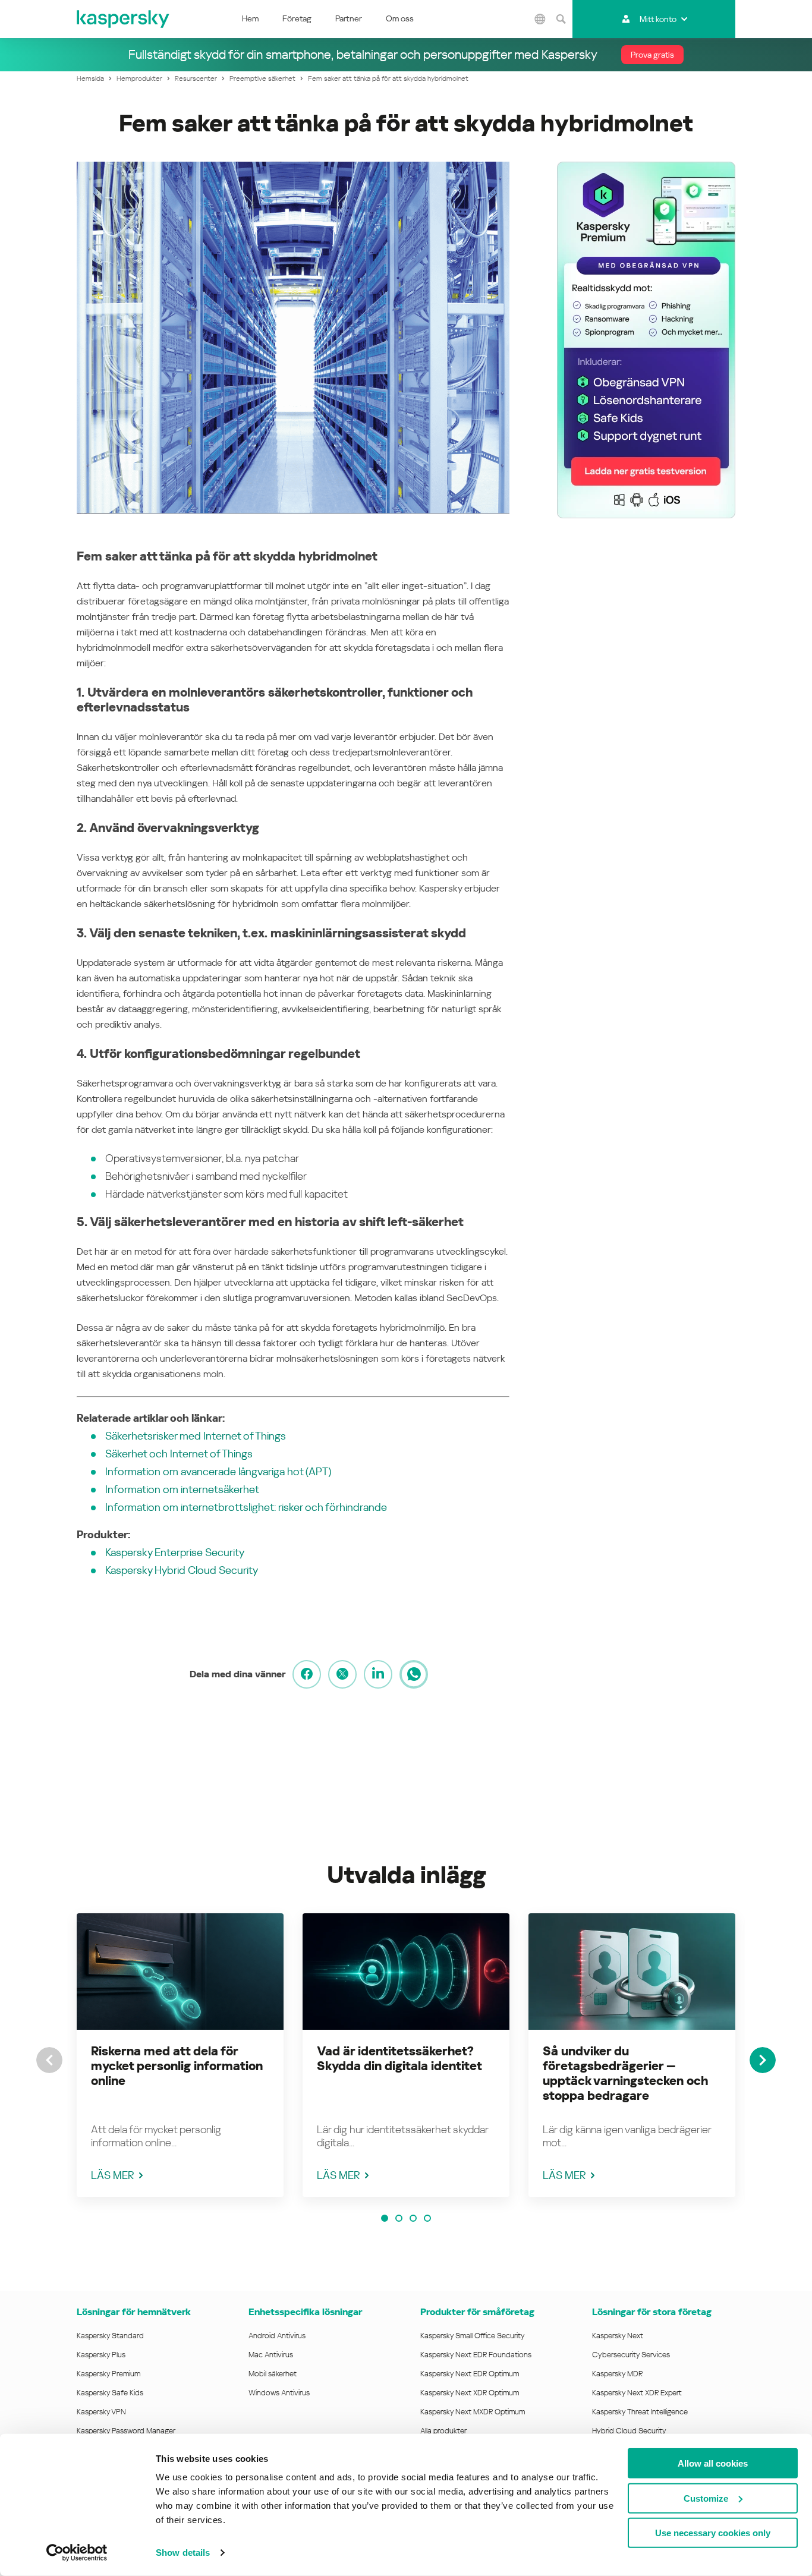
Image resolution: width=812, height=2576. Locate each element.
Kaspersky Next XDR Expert (637, 2393)
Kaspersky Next (618, 2336)
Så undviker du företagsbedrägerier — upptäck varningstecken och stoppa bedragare (625, 2073)
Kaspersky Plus (101, 2355)
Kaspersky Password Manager (126, 2431)
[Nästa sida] (763, 2060)
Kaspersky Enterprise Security (175, 1552)
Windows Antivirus (279, 2393)
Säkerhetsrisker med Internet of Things (196, 1436)
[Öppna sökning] (561, 19)
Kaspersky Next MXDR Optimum (473, 2412)
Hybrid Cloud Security (629, 2431)
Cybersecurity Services (631, 2355)
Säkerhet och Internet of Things (179, 1454)
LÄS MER (113, 2175)
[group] (180, 2055)
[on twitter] (342, 1674)
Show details (183, 2553)
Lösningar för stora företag (652, 2312)
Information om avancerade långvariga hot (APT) (218, 1471)
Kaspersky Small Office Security (473, 2336)
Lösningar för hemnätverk (134, 2312)
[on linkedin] (378, 1674)
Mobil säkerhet (273, 2374)
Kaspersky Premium (108, 2374)
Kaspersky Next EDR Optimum (470, 2374)
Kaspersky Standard (110, 2336)
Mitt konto (658, 19)
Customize (706, 2498)
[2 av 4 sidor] (399, 2218)
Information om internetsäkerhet (182, 1489)
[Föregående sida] (49, 2060)
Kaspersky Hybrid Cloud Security (182, 1570)
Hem (250, 18)
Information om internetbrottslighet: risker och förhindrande (246, 1507)
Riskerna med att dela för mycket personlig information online (177, 2066)
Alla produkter (443, 2431)
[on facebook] (307, 1674)
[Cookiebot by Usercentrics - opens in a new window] (77, 2553)
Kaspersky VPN (101, 2412)
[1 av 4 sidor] (385, 2218)
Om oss (400, 18)
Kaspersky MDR (617, 2374)
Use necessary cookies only (713, 2533)
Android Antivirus (277, 2336)
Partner (349, 18)
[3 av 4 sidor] (413, 2218)
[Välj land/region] (540, 19)
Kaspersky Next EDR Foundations (476, 2355)
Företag (297, 18)
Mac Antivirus (271, 2355)
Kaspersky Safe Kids (110, 2393)
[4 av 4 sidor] (427, 2218)
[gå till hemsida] (124, 19)
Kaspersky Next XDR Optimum (470, 2393)
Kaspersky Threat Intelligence (640, 2412)
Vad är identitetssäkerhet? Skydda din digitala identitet (399, 2059)
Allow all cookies (713, 2463)
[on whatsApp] (414, 1674)
